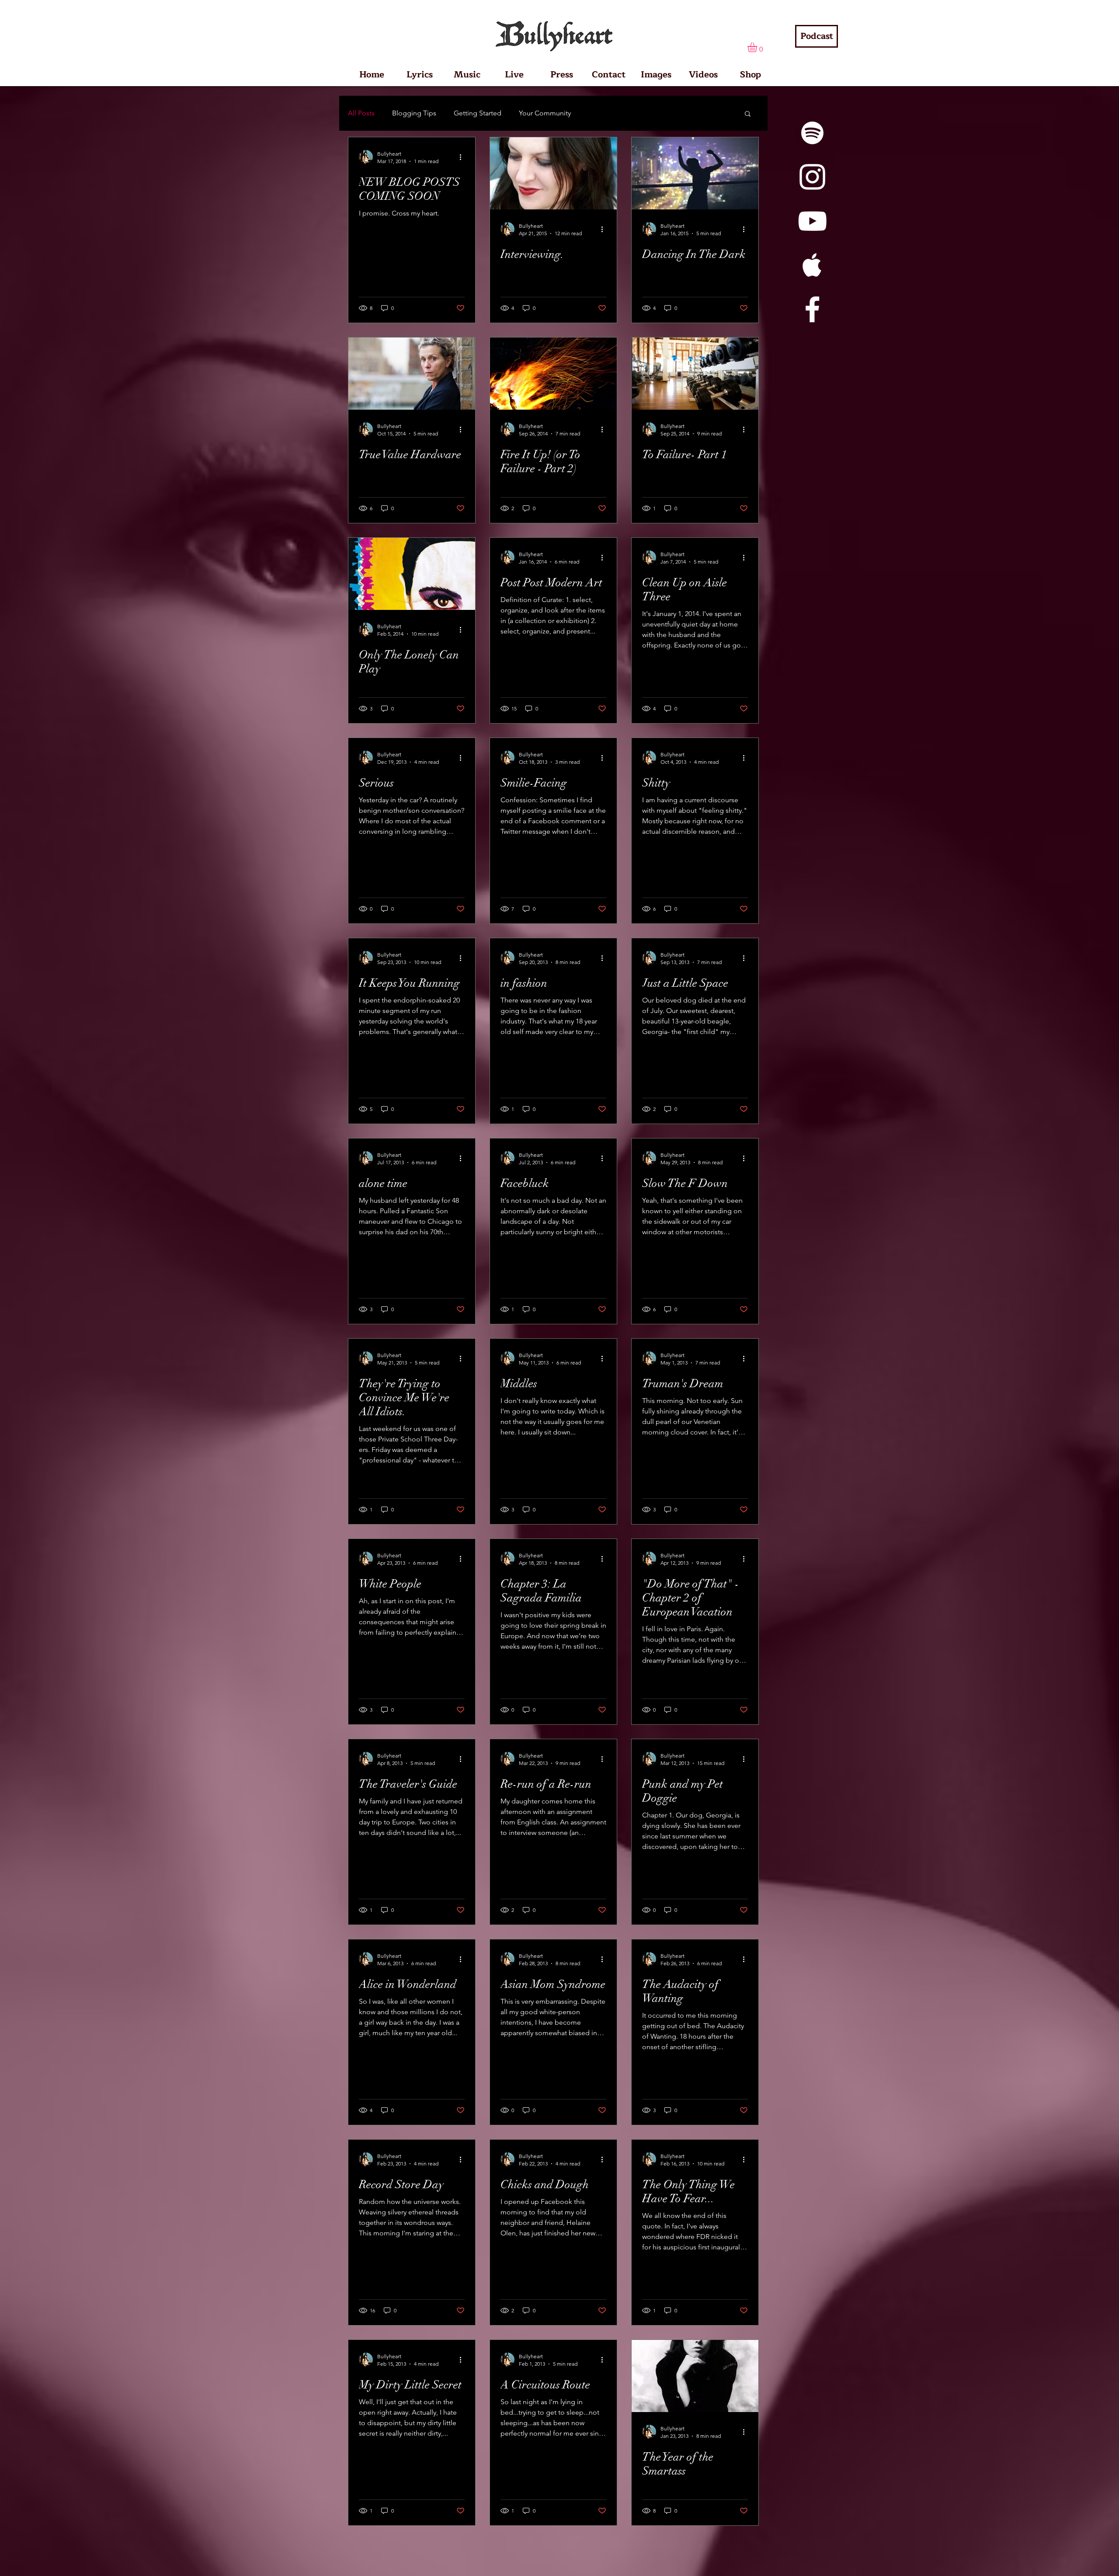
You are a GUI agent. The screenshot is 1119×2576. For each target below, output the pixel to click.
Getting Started (478, 113)
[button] (758, 47)
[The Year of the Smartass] (695, 2376)
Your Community (545, 113)
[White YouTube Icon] (812, 221)
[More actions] (463, 157)
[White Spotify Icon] (812, 133)
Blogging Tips (414, 113)
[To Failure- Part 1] (695, 374)
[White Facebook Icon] (812, 309)
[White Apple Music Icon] (812, 265)
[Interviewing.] (553, 173)
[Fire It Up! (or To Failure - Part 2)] (553, 374)
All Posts (361, 113)
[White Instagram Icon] (812, 177)
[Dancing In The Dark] (695, 173)
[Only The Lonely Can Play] (412, 574)
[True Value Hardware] (412, 374)
